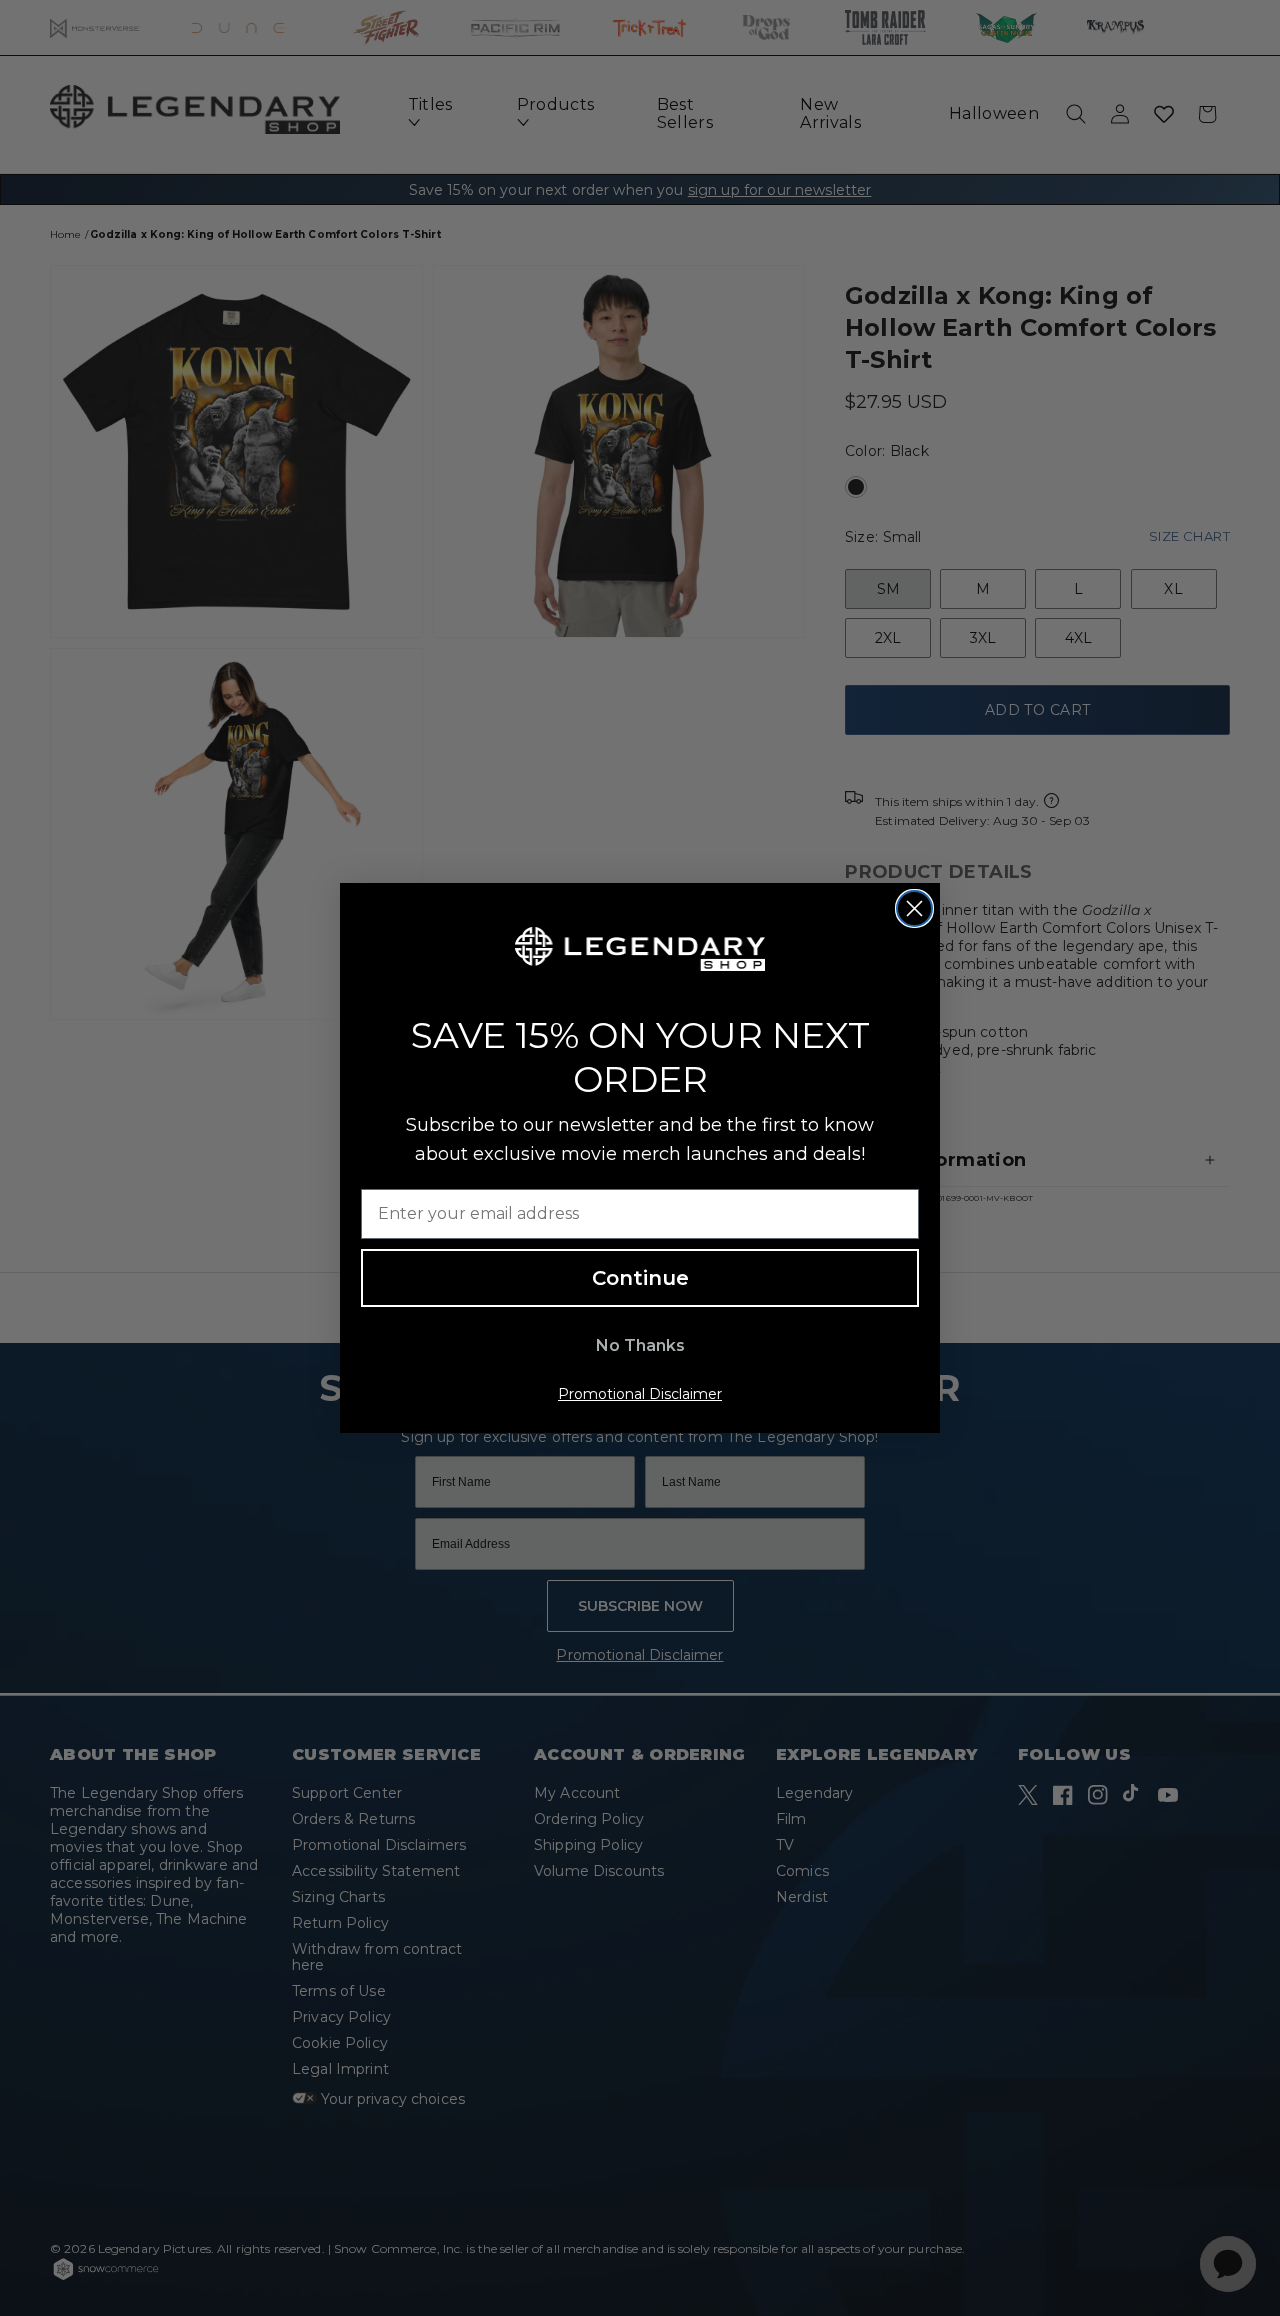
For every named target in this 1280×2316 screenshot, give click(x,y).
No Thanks (640, 1345)
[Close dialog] (914, 908)
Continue (640, 1278)
